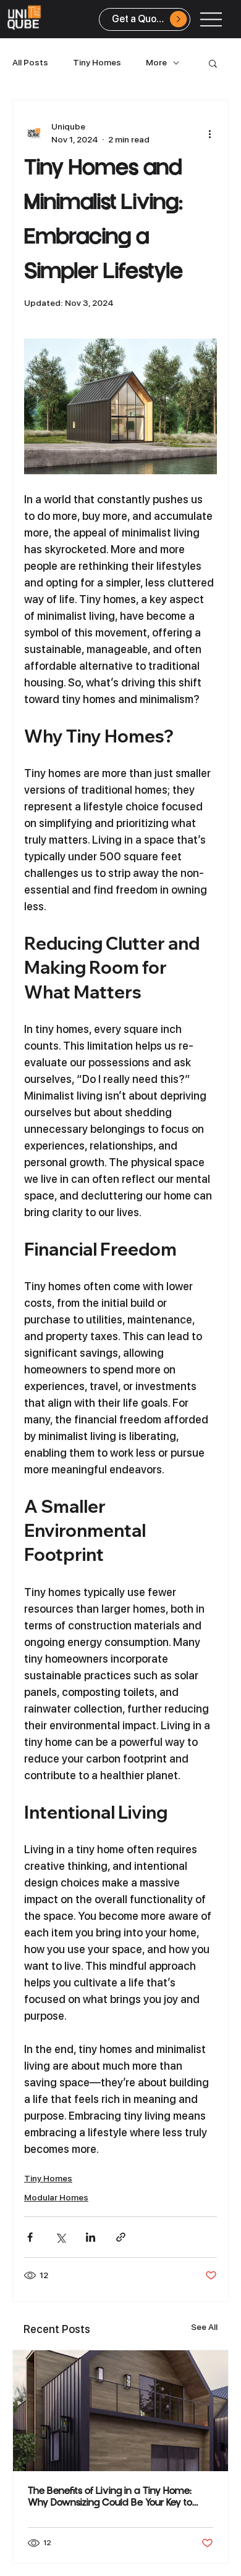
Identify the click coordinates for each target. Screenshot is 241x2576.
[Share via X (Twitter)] (60, 2237)
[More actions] (209, 133)
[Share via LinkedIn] (91, 2237)
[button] (213, 63)
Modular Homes (56, 2197)
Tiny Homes (97, 62)
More (156, 62)
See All (204, 2327)
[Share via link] (121, 2237)
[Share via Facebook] (30, 2237)
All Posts (30, 62)
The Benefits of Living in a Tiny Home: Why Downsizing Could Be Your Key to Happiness (110, 2498)
